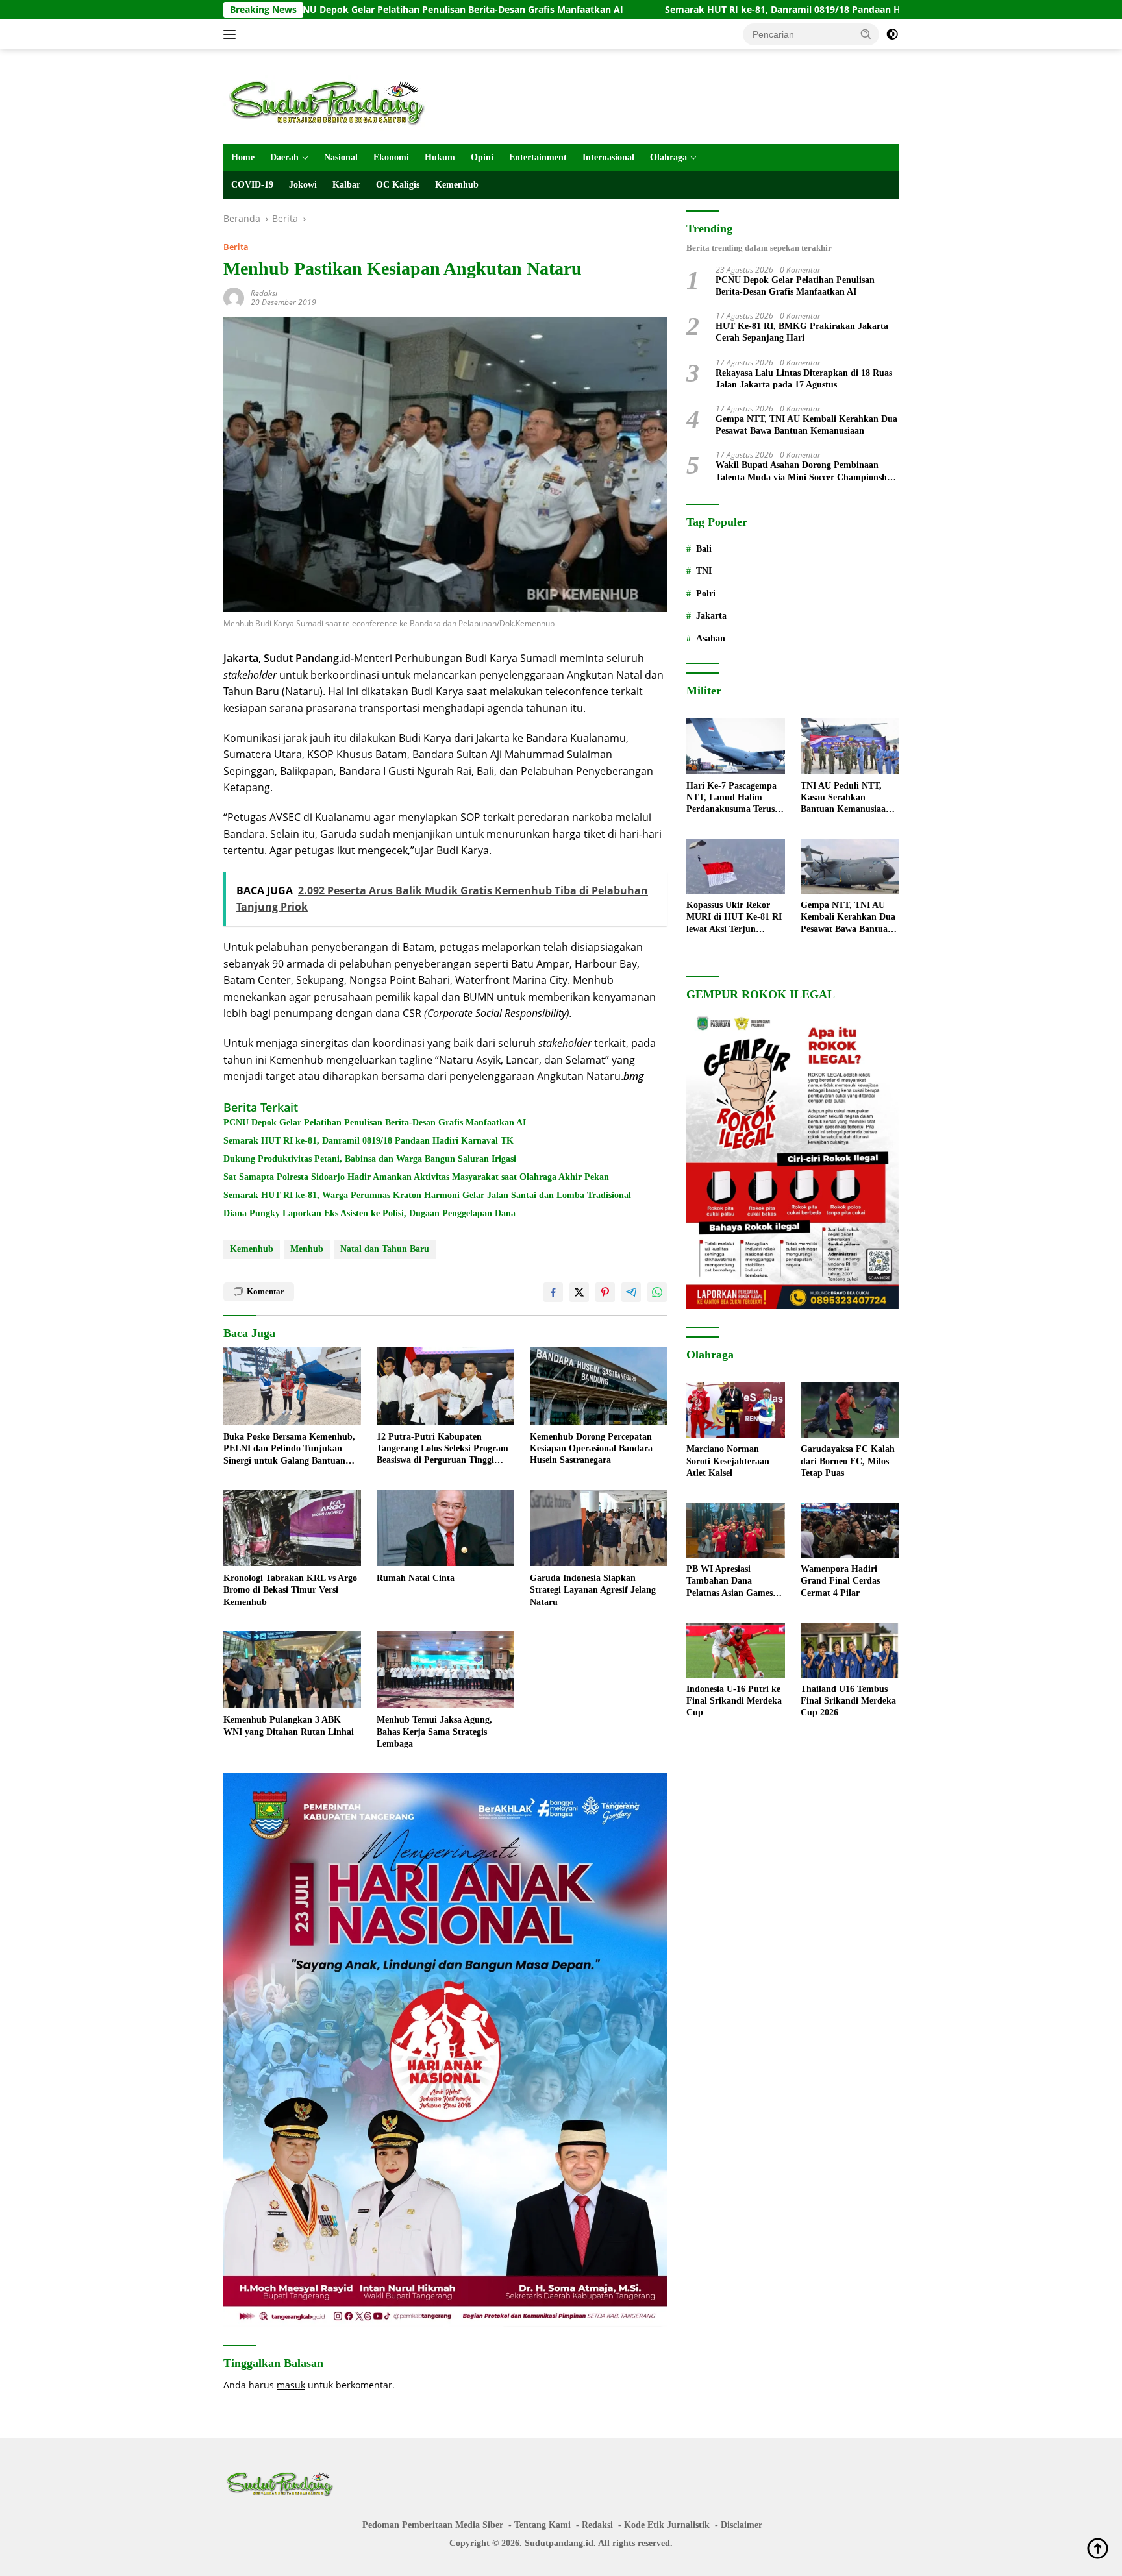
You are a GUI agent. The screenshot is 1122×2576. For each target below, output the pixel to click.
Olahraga (668, 157)
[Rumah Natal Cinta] (445, 1528)
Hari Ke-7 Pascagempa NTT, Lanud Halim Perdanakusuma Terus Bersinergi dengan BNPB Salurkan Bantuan (735, 798)
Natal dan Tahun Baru (385, 1249)
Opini (482, 157)
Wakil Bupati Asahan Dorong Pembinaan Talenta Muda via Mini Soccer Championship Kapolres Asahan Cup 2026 (805, 472)
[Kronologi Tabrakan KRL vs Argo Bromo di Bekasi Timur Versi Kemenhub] (292, 1528)
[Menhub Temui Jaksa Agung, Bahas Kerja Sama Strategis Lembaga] (445, 1670)
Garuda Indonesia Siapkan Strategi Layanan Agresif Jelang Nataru (593, 1590)
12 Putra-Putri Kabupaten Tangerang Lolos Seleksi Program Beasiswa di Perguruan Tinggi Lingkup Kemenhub (443, 1449)
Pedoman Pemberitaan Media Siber (433, 2525)
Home (243, 157)
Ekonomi (391, 157)
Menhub (307, 1249)
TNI (704, 571)
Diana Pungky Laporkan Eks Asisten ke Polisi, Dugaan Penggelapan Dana (369, 1213)
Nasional (341, 157)
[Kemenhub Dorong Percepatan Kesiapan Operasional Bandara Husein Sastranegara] (599, 1386)
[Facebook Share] (553, 1292)
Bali (704, 549)
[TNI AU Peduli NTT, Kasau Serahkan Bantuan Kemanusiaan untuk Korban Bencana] (850, 746)
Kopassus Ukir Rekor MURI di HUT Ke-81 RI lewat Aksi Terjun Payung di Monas (734, 918)
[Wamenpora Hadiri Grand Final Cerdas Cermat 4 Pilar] (850, 1530)
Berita (236, 247)
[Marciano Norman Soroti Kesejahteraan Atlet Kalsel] (735, 1410)
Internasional (608, 157)
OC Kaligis (398, 185)
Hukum (440, 157)
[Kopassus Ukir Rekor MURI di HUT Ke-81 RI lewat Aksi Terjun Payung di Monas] (735, 866)
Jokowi (303, 185)
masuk (291, 2385)
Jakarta (711, 616)
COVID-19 (252, 185)
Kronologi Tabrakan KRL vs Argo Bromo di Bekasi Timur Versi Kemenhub (290, 1590)
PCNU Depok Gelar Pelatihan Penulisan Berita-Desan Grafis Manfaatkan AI (326, 10)
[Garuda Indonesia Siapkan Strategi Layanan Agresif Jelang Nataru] (599, 1528)
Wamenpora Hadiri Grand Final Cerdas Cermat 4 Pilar (840, 1581)
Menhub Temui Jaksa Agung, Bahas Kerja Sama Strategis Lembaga (434, 1731)
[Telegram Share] (631, 1292)
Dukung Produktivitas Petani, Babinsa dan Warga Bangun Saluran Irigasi (370, 1159)
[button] (866, 34)
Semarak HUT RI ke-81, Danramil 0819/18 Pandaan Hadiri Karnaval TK (689, 10)
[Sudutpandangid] (330, 102)
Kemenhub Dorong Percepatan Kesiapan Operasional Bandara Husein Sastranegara (591, 1448)
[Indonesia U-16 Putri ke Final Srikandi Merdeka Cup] (735, 1650)
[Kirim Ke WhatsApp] (657, 1292)
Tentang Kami (542, 2525)
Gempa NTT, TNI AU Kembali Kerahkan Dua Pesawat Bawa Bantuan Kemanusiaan (806, 425)
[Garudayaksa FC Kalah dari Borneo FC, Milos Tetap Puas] (850, 1410)
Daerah (284, 157)
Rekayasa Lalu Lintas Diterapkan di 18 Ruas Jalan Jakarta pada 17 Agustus (804, 379)
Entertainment (538, 157)
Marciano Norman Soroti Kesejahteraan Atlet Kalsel (728, 1461)
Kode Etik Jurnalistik (667, 2525)
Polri (706, 594)
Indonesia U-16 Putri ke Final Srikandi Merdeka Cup (734, 1701)
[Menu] (232, 34)
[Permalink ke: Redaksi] (234, 296)
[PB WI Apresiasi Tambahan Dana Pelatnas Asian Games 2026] (735, 1530)
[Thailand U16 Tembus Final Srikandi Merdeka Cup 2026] (850, 1650)
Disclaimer (742, 2525)
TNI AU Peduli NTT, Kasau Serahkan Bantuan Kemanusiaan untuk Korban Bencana (847, 798)
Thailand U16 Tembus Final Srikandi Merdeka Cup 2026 (848, 1701)
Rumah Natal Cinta (416, 1578)
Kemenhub (457, 185)
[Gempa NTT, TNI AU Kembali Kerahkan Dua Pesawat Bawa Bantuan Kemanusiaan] (850, 866)
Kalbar (346, 185)
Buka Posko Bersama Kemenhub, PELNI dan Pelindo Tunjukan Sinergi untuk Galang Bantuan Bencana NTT (289, 1449)
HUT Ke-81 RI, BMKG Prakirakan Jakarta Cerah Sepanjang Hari (802, 333)
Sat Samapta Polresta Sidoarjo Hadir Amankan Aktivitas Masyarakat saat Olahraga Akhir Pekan (416, 1177)
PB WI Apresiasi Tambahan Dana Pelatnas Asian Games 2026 (729, 1582)
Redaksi (264, 293)
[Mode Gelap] (892, 34)
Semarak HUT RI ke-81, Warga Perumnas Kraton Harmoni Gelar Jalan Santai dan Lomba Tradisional (427, 1195)
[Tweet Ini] (579, 1292)
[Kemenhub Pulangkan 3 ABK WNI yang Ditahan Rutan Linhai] (292, 1670)
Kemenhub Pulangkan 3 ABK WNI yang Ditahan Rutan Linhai (289, 1725)
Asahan (711, 638)
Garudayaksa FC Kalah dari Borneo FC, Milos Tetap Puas (848, 1461)
